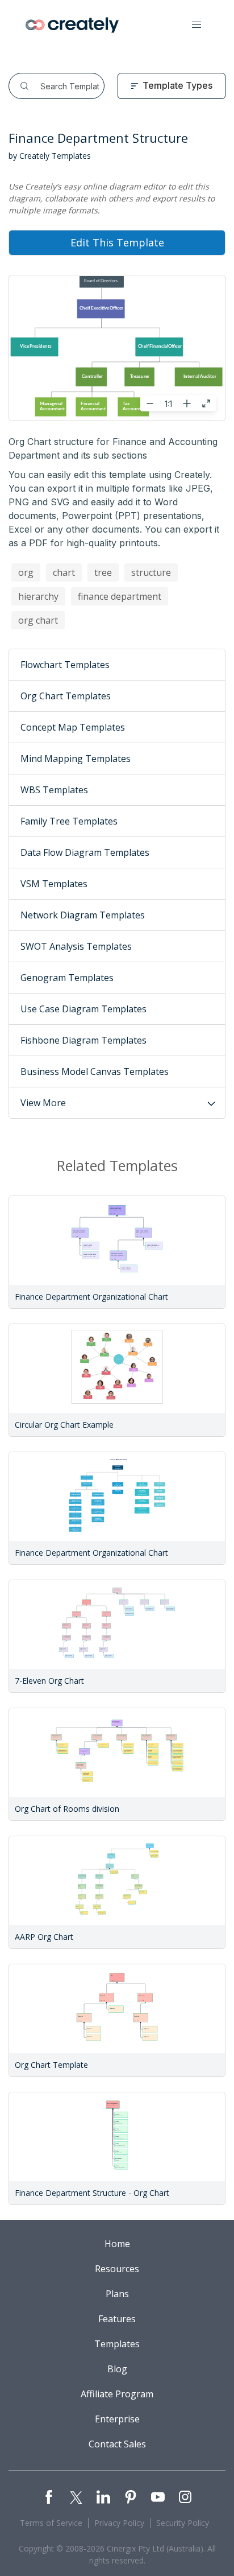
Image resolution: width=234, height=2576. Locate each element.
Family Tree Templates (69, 821)
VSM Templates (54, 884)
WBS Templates (54, 790)
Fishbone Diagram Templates (83, 1040)
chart (64, 572)
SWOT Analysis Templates (76, 946)
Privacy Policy (119, 2523)
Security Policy (183, 2523)
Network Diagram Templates (83, 915)
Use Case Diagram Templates (83, 1009)
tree (103, 572)
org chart (38, 620)
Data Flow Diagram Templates (85, 852)
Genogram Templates (67, 978)
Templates (117, 2344)
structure (151, 572)
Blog (117, 2369)
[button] (197, 25)
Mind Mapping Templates (76, 759)
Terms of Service (51, 2523)
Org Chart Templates (66, 696)
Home (117, 2244)
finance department (120, 596)
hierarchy (38, 596)
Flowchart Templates (65, 665)
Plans (117, 2294)
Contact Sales (117, 2444)
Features (117, 2319)
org (26, 572)
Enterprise (117, 2419)
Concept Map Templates (73, 727)
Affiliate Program (117, 2394)
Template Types (177, 85)
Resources (117, 2269)
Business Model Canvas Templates (95, 1071)
